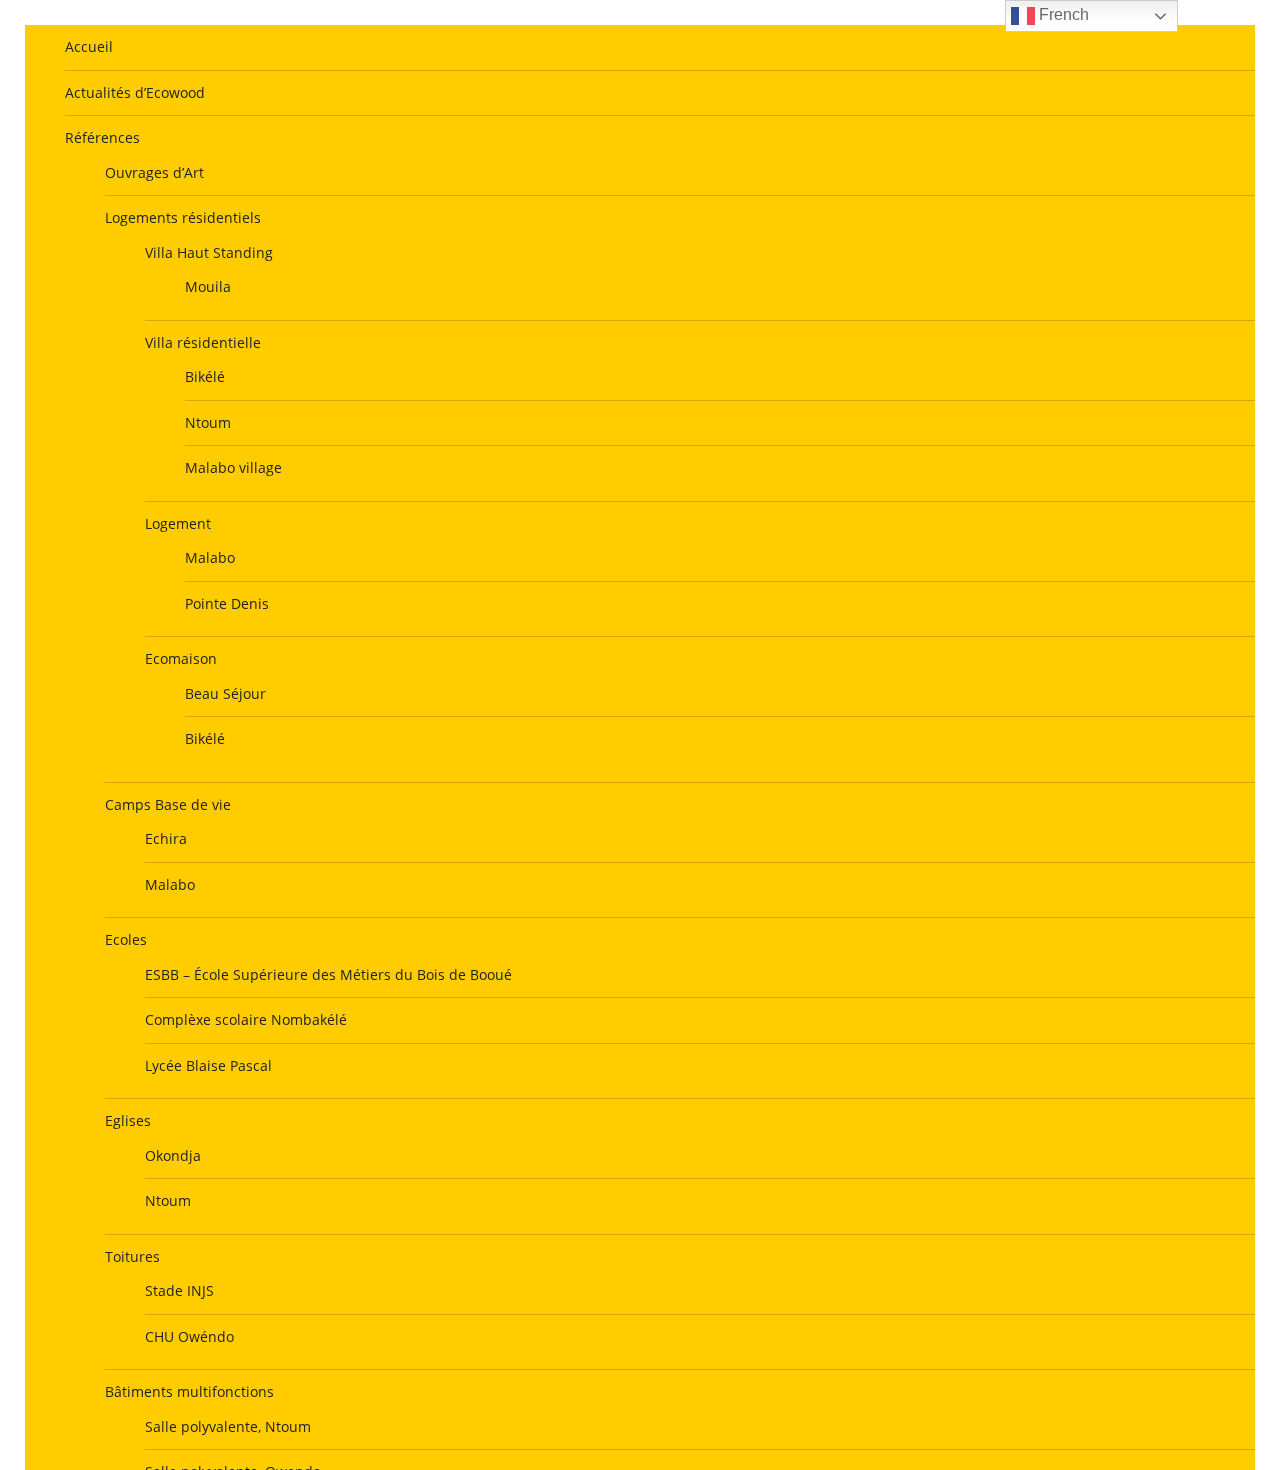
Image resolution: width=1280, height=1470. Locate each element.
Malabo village (233, 467)
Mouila (208, 286)
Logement (178, 523)
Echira (166, 838)
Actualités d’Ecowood (135, 92)
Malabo (210, 557)
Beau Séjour (225, 693)
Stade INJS (179, 1290)
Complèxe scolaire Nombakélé (246, 1019)
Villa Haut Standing (209, 252)
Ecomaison (181, 658)
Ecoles (126, 939)
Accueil (89, 46)
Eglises (128, 1120)
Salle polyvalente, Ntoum (228, 1426)
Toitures (132, 1256)
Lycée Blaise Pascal (208, 1065)
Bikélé (205, 376)
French (1062, 14)
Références (102, 137)
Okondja (173, 1155)
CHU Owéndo (189, 1336)
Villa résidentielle (203, 342)
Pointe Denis (227, 603)
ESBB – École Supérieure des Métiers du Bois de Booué (328, 974)
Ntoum (208, 422)
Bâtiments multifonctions (189, 1391)
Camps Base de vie (168, 804)
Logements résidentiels (183, 217)
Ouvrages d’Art (154, 172)
